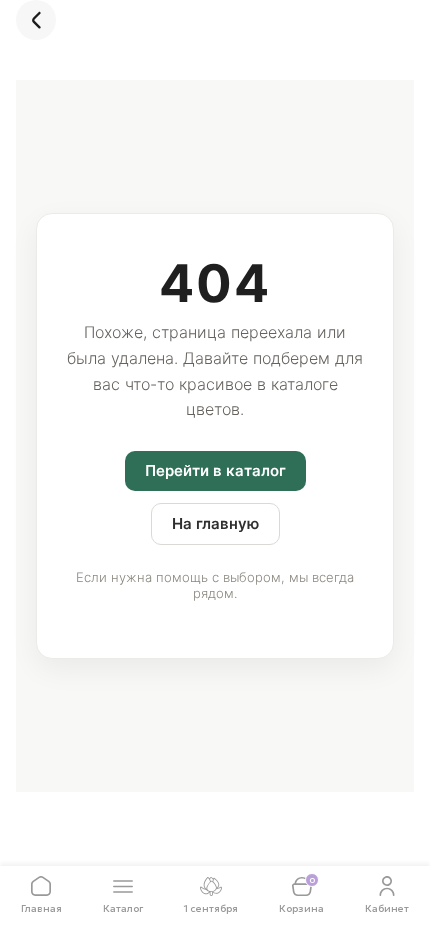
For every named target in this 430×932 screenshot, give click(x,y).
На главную (215, 523)
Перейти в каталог (215, 470)
